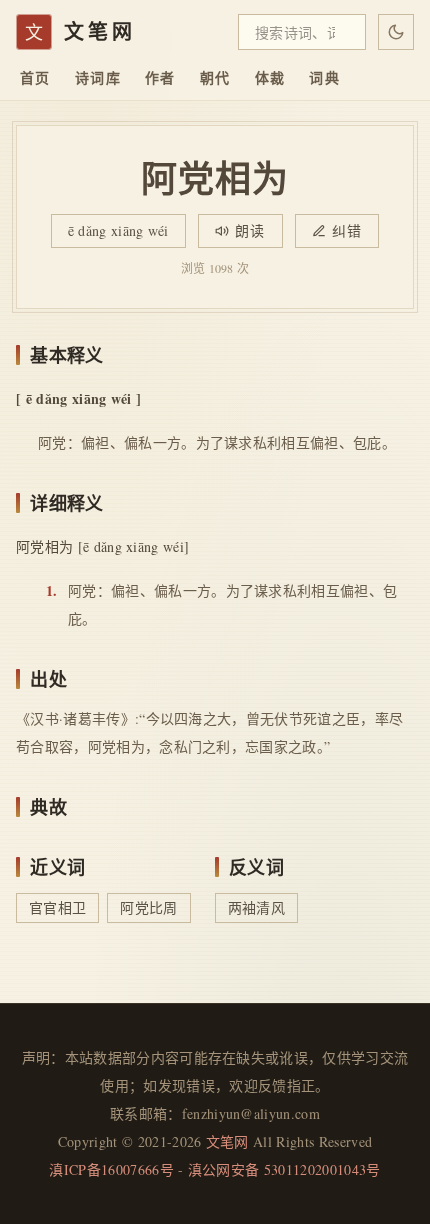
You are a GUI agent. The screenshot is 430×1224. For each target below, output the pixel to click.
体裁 (270, 77)
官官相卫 (57, 907)
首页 (35, 77)
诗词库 (98, 77)
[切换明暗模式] (396, 32)
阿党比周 (148, 907)
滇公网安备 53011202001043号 (284, 1169)
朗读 (250, 230)
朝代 (215, 77)
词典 (324, 77)
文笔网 (227, 1141)
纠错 (347, 230)
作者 (160, 77)
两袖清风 (256, 907)
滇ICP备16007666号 (111, 1169)
